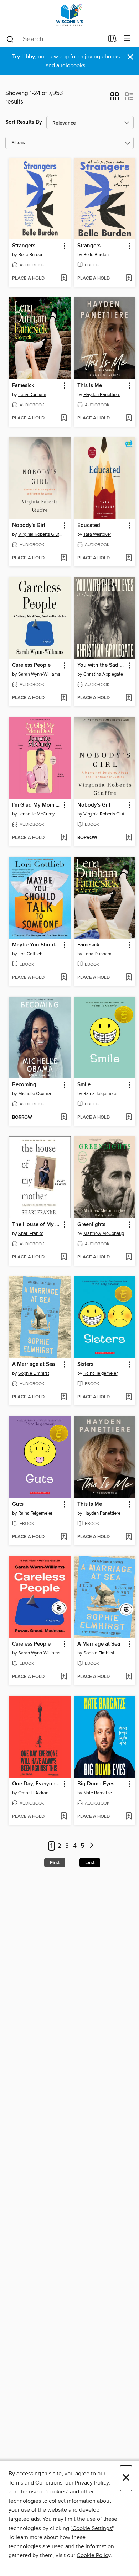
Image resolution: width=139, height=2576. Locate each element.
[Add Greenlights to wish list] (128, 1257)
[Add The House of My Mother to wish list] (64, 1257)
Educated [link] (89, 526)
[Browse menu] (127, 39)
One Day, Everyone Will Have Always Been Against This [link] (36, 1784)
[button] (115, 99)
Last (90, 1863)
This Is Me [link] (90, 386)
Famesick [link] (23, 386)
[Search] (10, 39)
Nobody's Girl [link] (29, 526)
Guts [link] (18, 1504)
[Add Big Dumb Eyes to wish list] (128, 1817)
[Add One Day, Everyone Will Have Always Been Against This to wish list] (64, 1817)
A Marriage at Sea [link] (34, 1364)
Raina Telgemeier (101, 1094)
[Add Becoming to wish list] (64, 1118)
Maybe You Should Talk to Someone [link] (36, 945)
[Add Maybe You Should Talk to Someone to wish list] (64, 978)
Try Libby (24, 57)
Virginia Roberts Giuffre (41, 534)
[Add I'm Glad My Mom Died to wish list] (64, 838)
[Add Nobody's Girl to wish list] (64, 558)
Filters (18, 143)
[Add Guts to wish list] (64, 1537)
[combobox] (55, 39)
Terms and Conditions (35, 2483)
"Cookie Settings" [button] (92, 2528)
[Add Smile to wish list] (128, 1118)
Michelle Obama (35, 1094)
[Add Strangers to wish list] (64, 279)
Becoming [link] (24, 1085)
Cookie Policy (94, 2555)
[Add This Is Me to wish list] (128, 418)
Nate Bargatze (98, 1793)
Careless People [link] (31, 665)
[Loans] (112, 40)
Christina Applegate (103, 674)
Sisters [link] (85, 1364)
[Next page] (91, 1846)
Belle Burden (31, 255)
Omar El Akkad (33, 1793)
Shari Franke (31, 1234)
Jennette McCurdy (36, 814)
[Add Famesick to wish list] (64, 418)
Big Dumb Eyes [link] (96, 1784)
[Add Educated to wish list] (128, 558)
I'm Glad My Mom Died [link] (36, 805)
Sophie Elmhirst (34, 1373)
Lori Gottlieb (30, 954)
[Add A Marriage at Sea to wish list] (64, 1397)
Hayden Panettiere (102, 395)
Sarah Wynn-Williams (39, 674)
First (55, 1863)
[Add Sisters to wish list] (128, 1397)
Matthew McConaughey (106, 1234)
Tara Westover (97, 534)
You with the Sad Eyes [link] (102, 665)
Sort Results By (24, 122)
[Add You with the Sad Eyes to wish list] (128, 698)
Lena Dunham (32, 395)
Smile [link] (84, 1085)
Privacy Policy (92, 2483)
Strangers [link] (24, 246)
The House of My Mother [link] (36, 1225)
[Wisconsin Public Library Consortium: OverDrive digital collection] (69, 15)
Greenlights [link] (91, 1225)
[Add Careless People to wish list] (64, 698)
